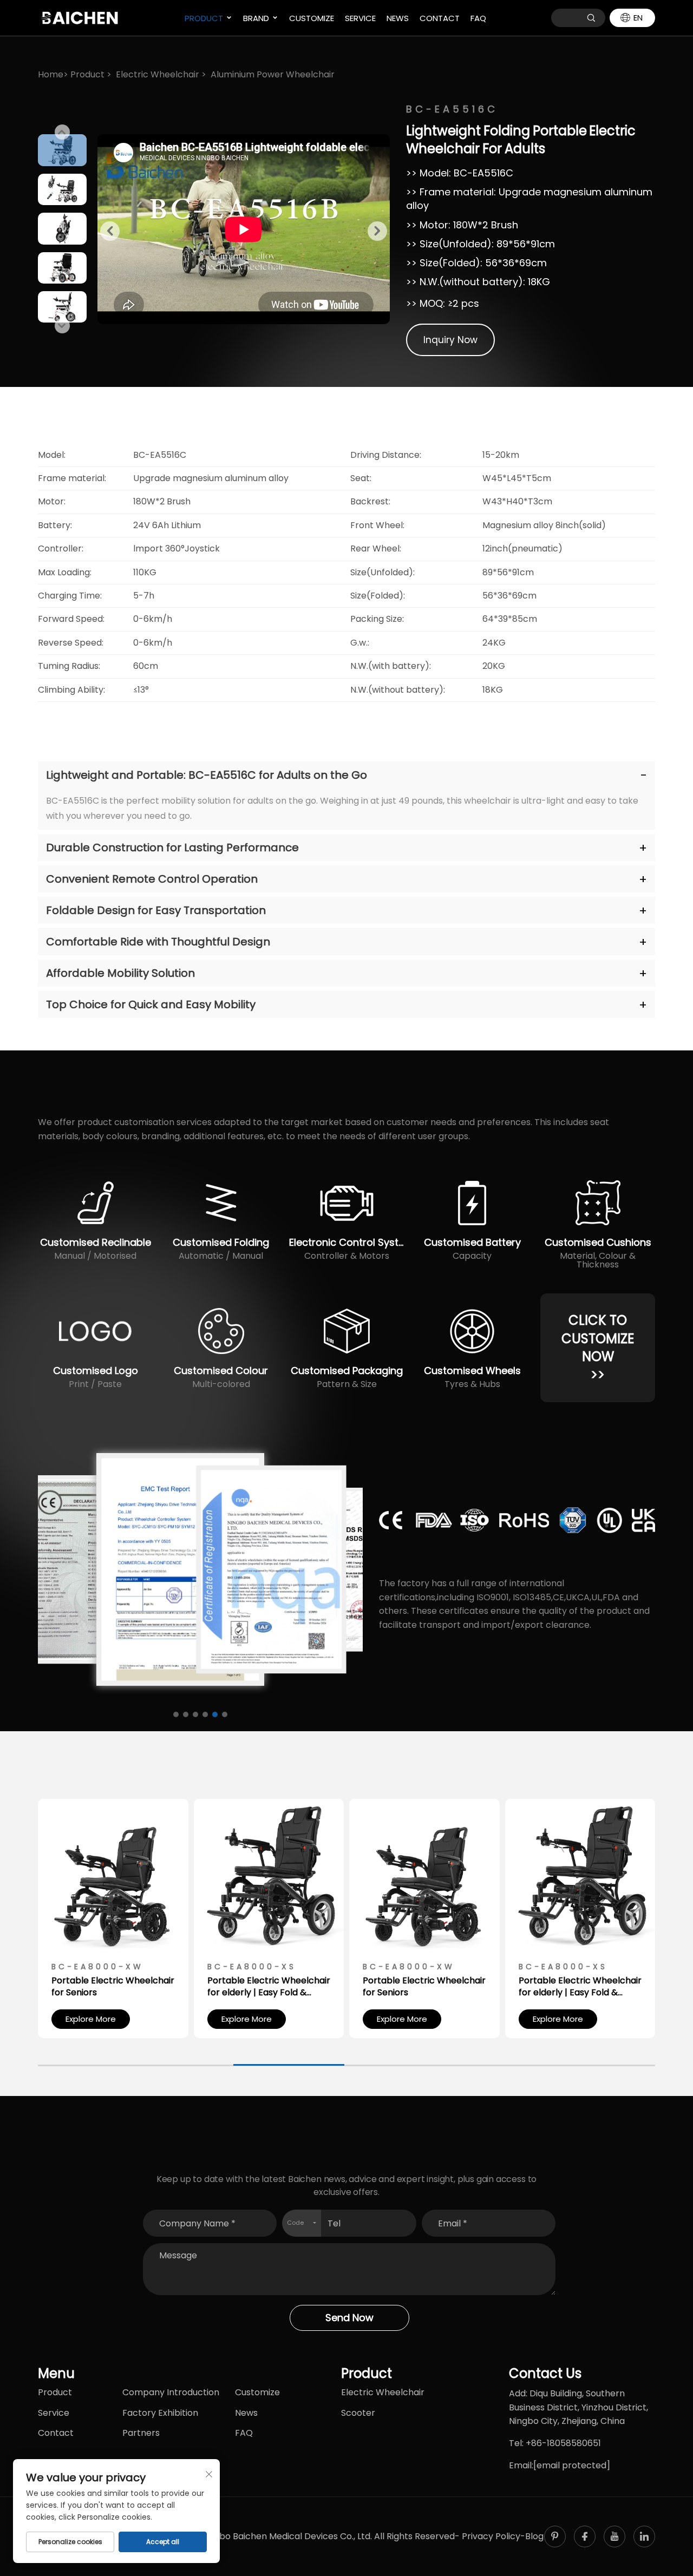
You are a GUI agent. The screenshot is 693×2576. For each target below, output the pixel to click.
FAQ (478, 18)
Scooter (358, 2413)
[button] (62, 132)
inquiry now (450, 340)
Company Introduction (171, 2392)
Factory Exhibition (160, 2413)
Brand (256, 18)
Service (360, 18)
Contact (440, 18)
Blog (534, 2536)
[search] (591, 18)
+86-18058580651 (563, 2443)
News (398, 18)
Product (204, 18)
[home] (79, 17)
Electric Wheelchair (158, 74)
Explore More (91, 2019)
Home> (53, 74)
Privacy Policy (491, 2536)
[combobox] (301, 2223)
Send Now (349, 2318)
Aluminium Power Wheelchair (273, 74)
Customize (312, 18)
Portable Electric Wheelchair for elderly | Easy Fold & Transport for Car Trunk (269, 1987)
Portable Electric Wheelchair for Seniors (113, 1987)
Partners (141, 2433)
